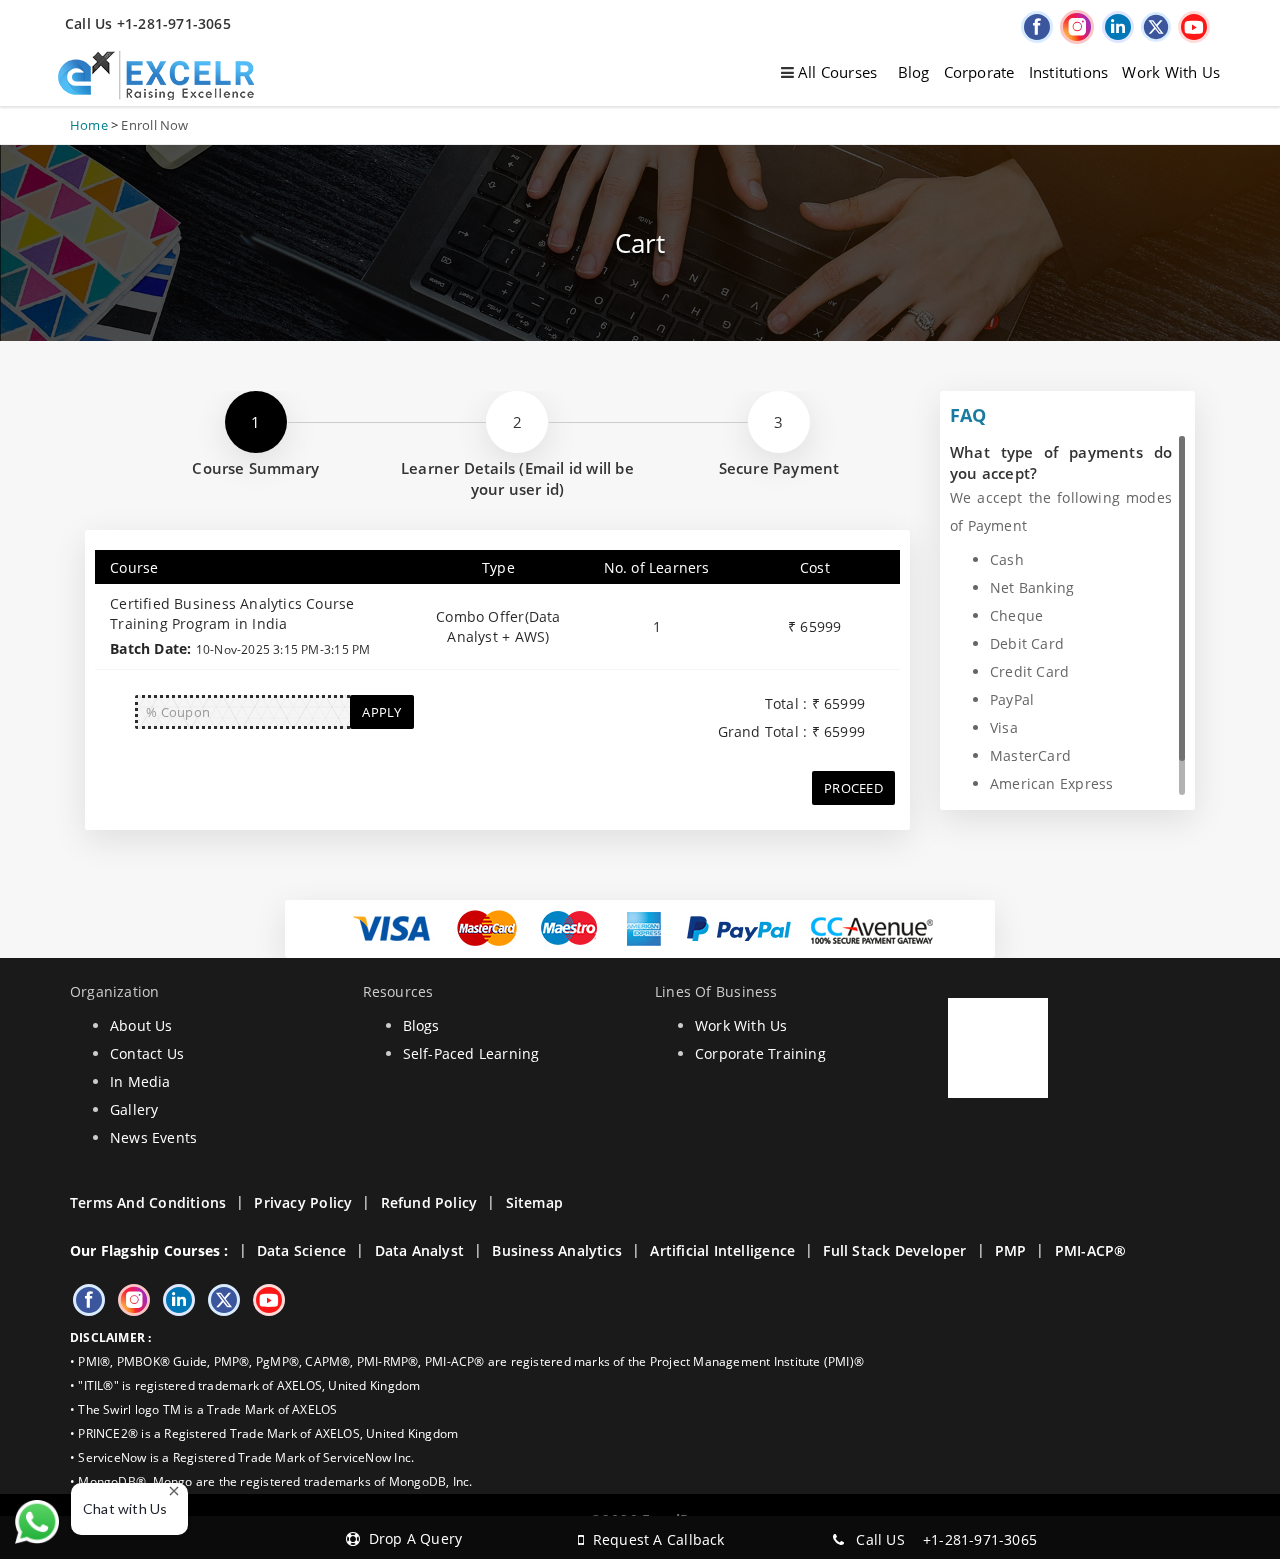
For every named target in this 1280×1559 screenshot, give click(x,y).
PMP (1011, 1250)
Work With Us (1171, 72)
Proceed (853, 788)
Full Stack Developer (894, 1250)
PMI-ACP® (1091, 1250)
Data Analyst (420, 1250)
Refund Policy (429, 1202)
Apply (381, 712)
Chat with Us (125, 1508)
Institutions (1069, 72)
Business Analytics (557, 1250)
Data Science (302, 1250)
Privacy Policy (303, 1202)
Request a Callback (654, 1539)
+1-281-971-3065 (980, 1539)
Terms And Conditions (148, 1202)
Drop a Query (411, 1538)
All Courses (836, 72)
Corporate (979, 72)
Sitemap (534, 1202)
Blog (914, 72)
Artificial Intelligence (722, 1250)
